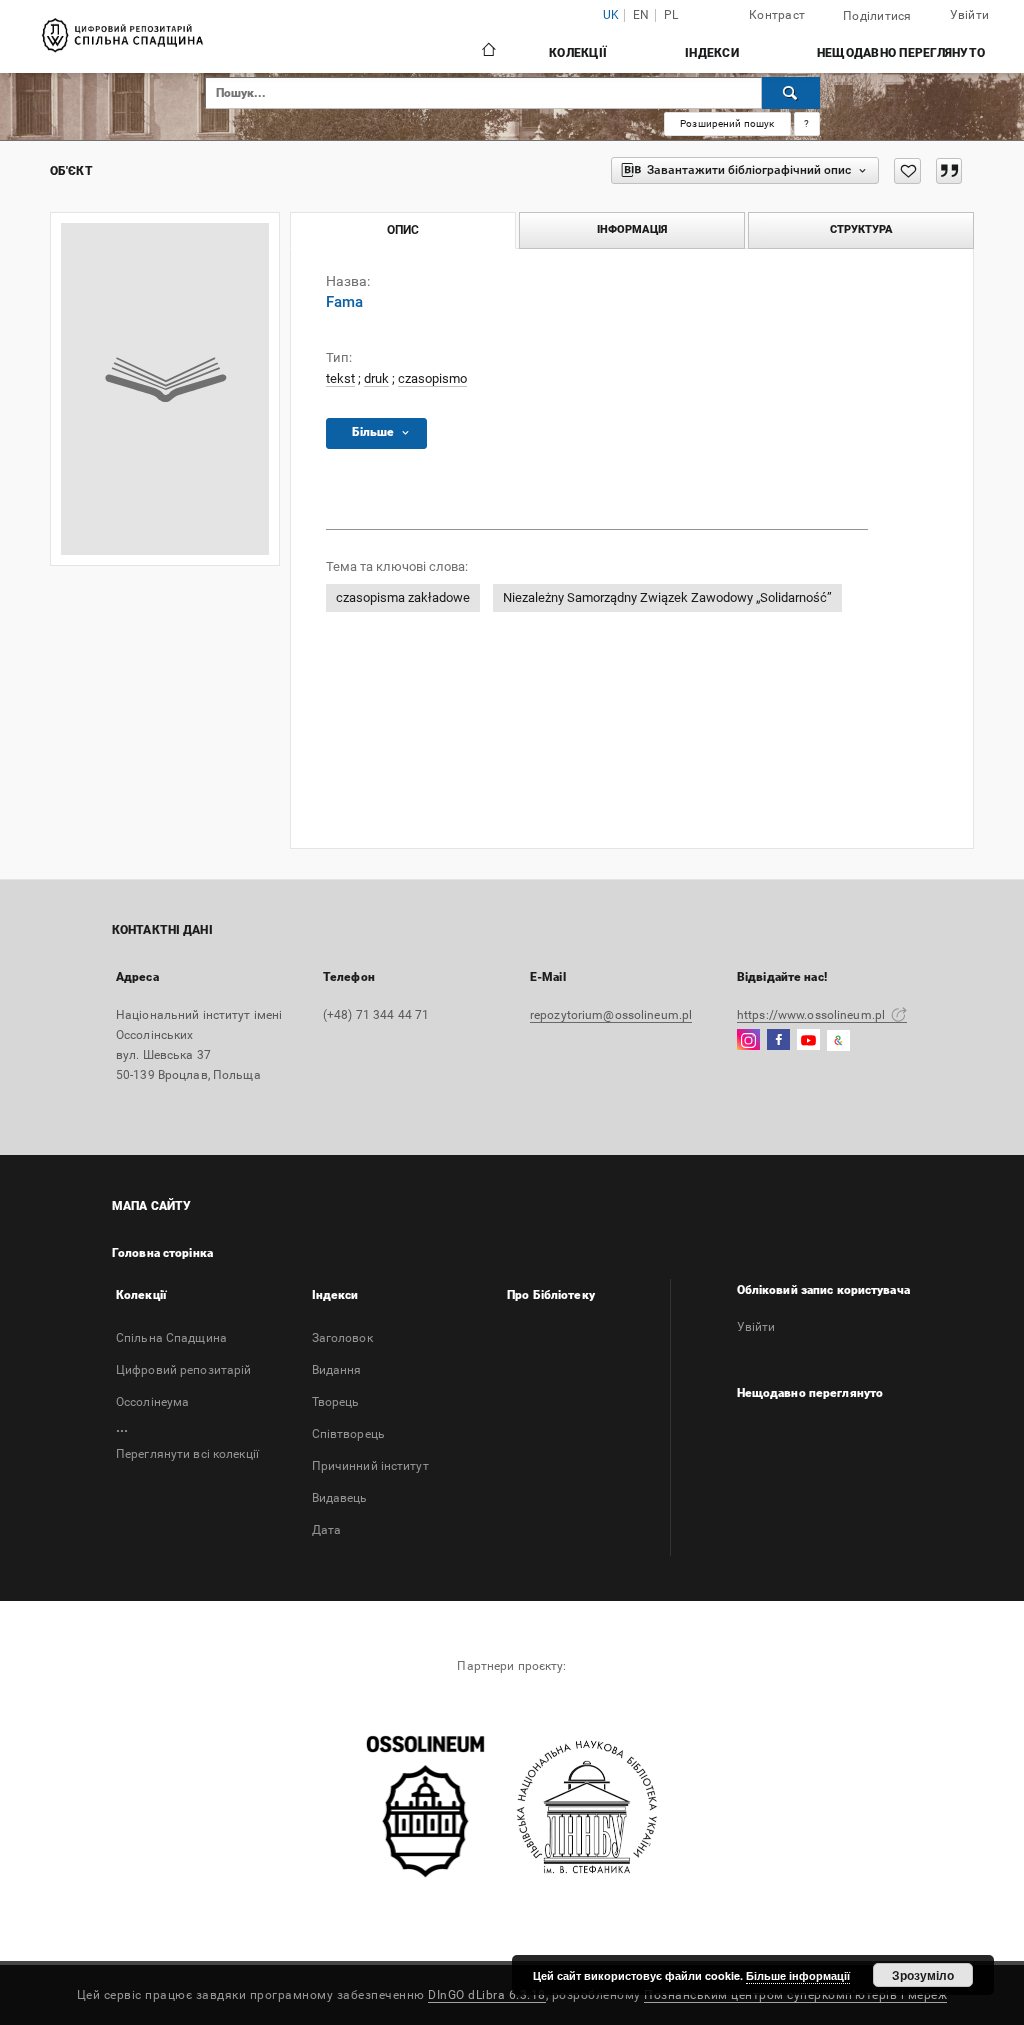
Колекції (578, 53)
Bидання (337, 1370)
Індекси (712, 53)
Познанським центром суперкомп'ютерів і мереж (795, 1995)
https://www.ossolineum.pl (812, 1015)
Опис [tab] (403, 230)
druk (376, 378)
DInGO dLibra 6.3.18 (487, 1995)
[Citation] (949, 171)
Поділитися (877, 16)
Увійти (756, 1327)
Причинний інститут (370, 1466)
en (641, 15)
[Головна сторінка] (487, 52)
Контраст (777, 15)
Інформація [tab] (632, 229)
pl (671, 15)
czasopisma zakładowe (403, 597)
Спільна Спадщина (171, 1338)
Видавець (340, 1498)
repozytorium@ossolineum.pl (611, 1015)
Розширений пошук (727, 123)
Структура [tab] (861, 229)
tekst (340, 378)
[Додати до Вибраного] (907, 171)
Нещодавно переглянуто (901, 53)
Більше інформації (798, 1975)
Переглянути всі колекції (187, 1454)
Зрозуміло (923, 1975)
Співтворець (348, 1434)
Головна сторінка (162, 1253)
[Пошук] (791, 93)
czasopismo (432, 378)
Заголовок (342, 1338)
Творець (336, 1402)
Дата (326, 1530)
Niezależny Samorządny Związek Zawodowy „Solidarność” (667, 597)
